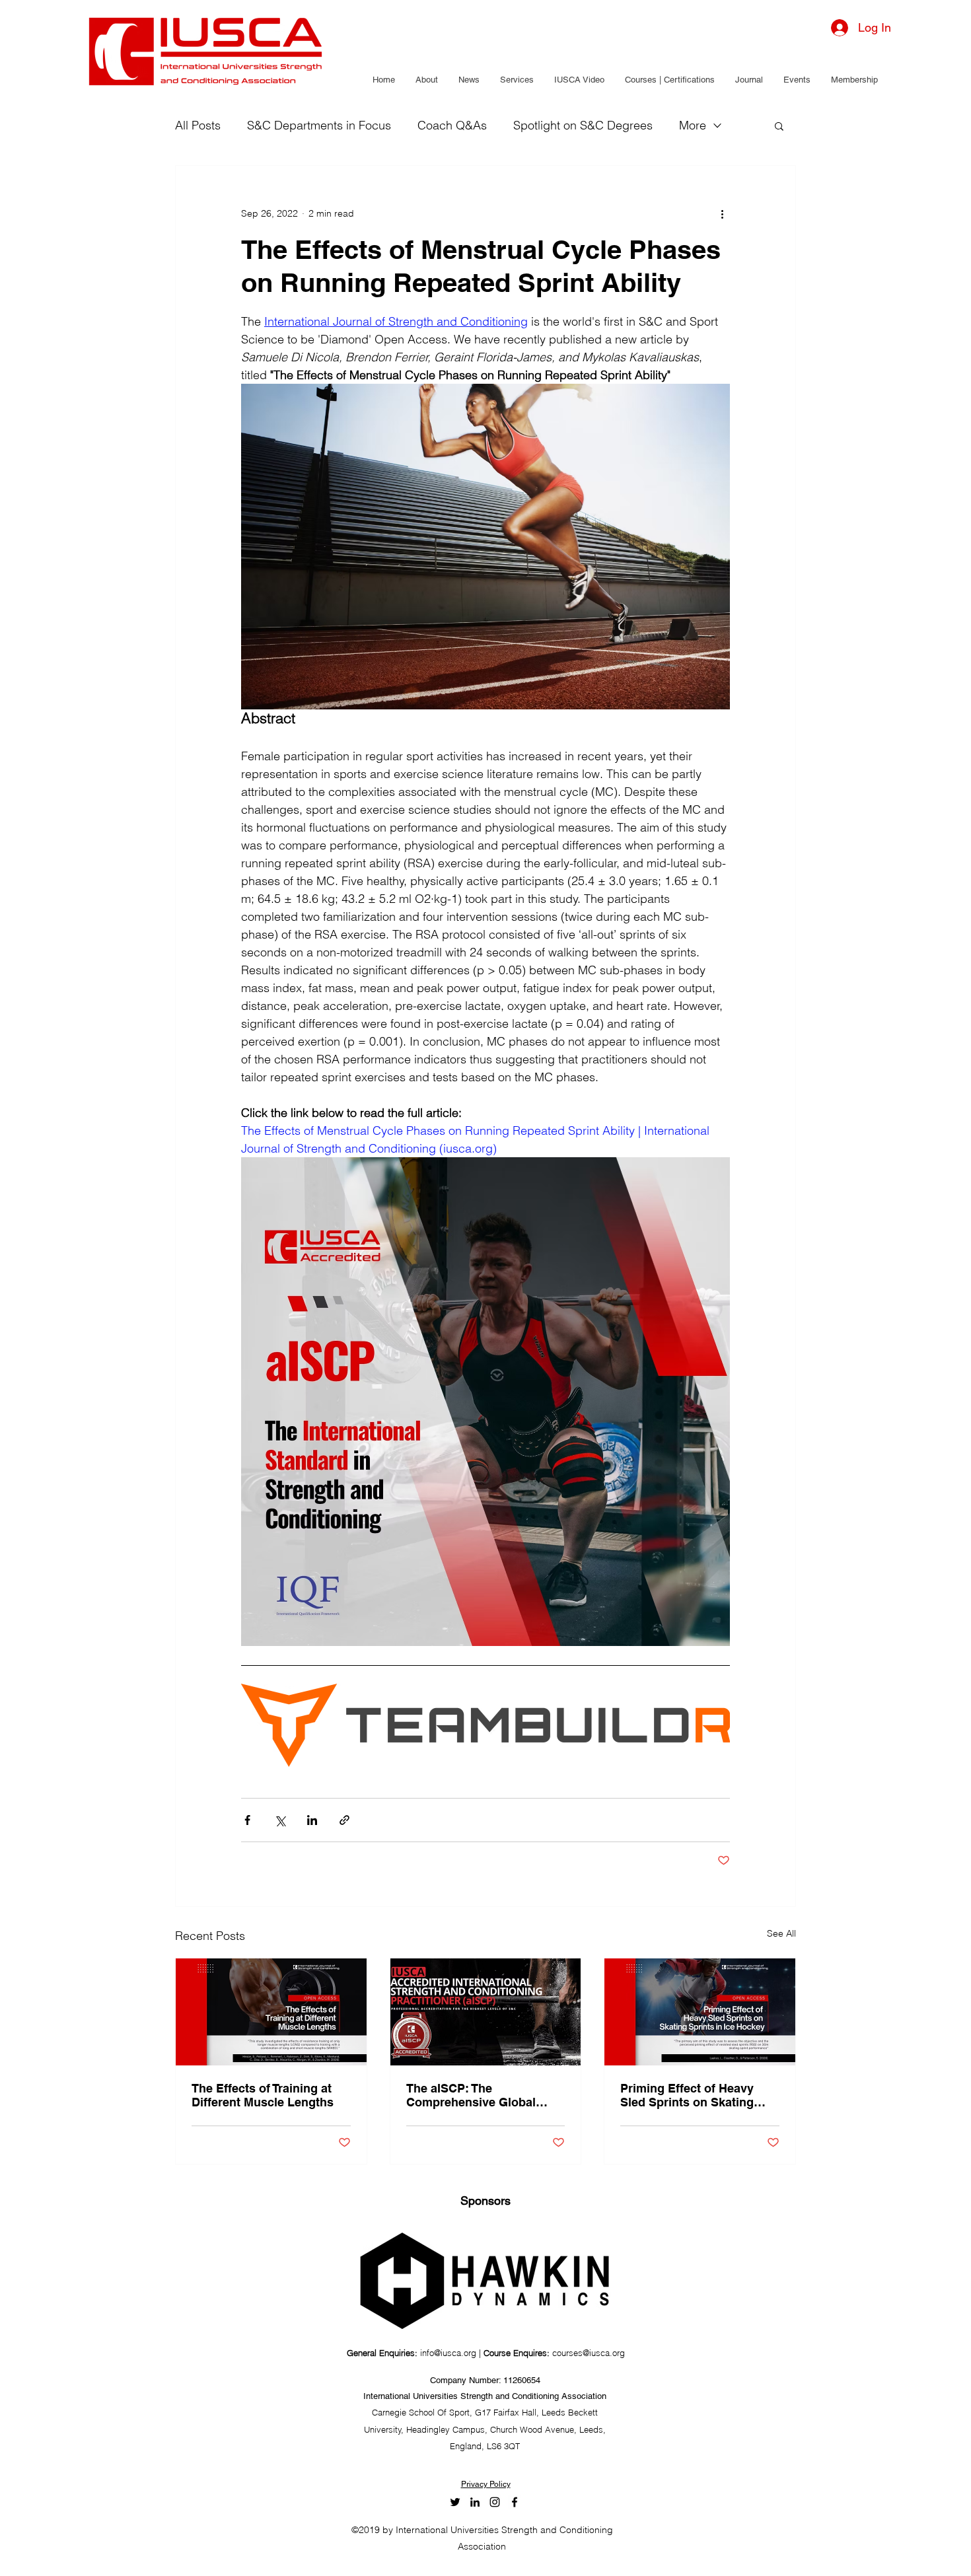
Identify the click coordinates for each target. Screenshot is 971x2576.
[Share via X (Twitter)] (280, 1820)
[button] (426, 80)
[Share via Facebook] (247, 1820)
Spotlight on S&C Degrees (583, 125)
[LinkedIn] (475, 2502)
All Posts (198, 125)
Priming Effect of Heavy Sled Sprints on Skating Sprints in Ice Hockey (687, 2095)
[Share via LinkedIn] (312, 1820)
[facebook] (515, 2502)
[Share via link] (344, 1820)
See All (781, 1933)
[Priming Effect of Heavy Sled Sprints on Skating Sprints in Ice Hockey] (700, 2012)
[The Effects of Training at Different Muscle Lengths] (271, 2012)
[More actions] (722, 213)
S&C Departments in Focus (319, 125)
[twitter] (455, 2502)
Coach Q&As (452, 125)
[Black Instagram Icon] (495, 2502)
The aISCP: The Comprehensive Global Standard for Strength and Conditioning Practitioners (481, 2095)
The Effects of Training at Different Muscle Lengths (263, 2095)
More (693, 125)
